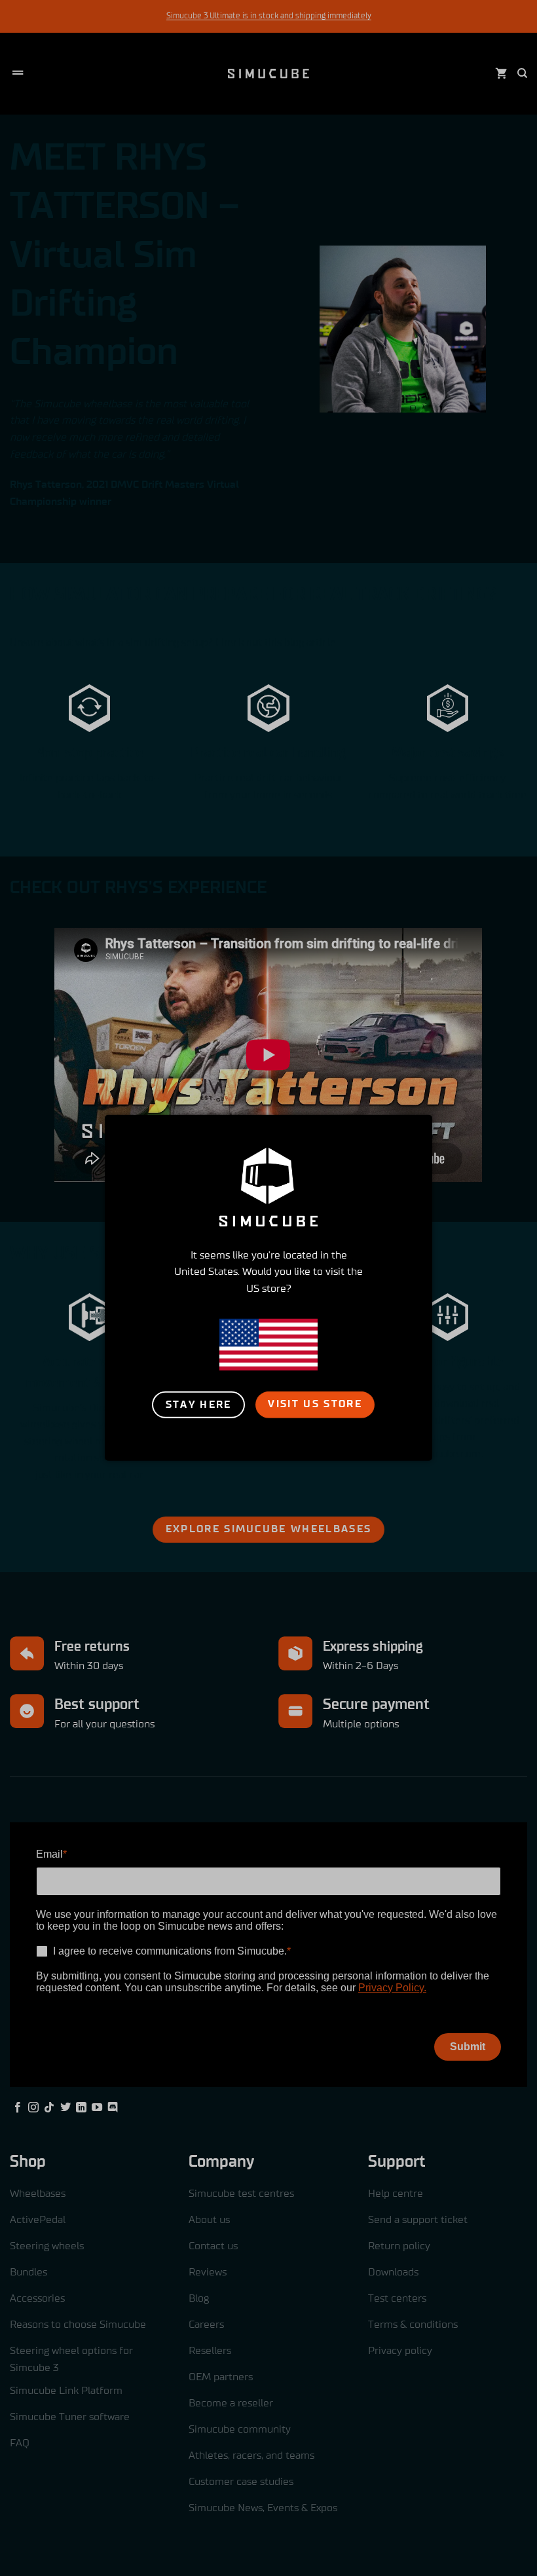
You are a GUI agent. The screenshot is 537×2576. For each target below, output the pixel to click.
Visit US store (315, 1404)
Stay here (199, 1404)
